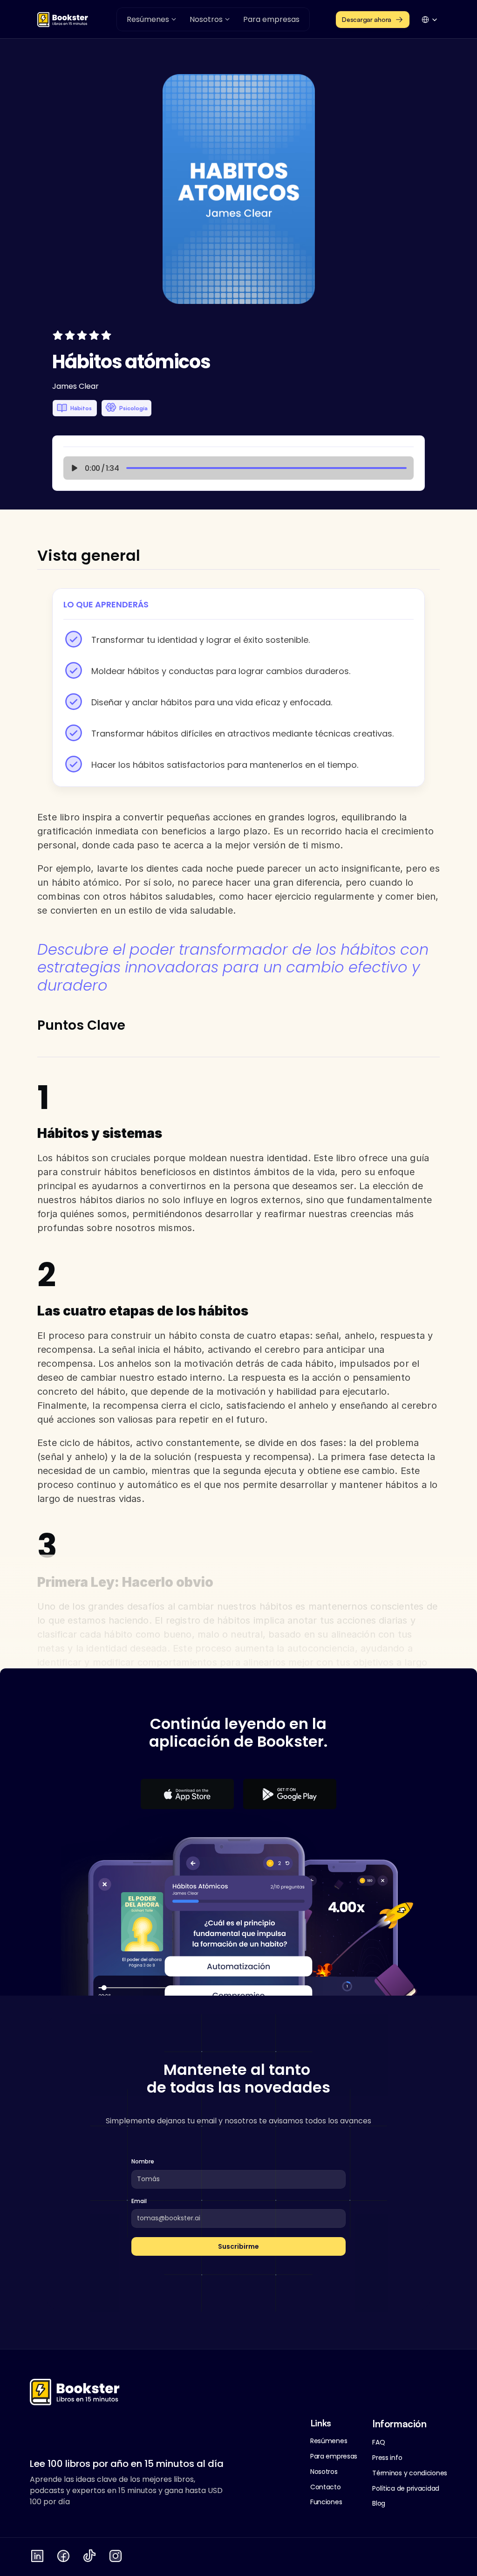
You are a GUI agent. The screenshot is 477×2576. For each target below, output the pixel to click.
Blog (379, 2503)
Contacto (326, 2487)
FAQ (378, 2442)
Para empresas (334, 2456)
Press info (387, 2458)
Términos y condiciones (410, 2473)
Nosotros (324, 2472)
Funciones (326, 2502)
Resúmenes (329, 2441)
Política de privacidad (406, 2488)
